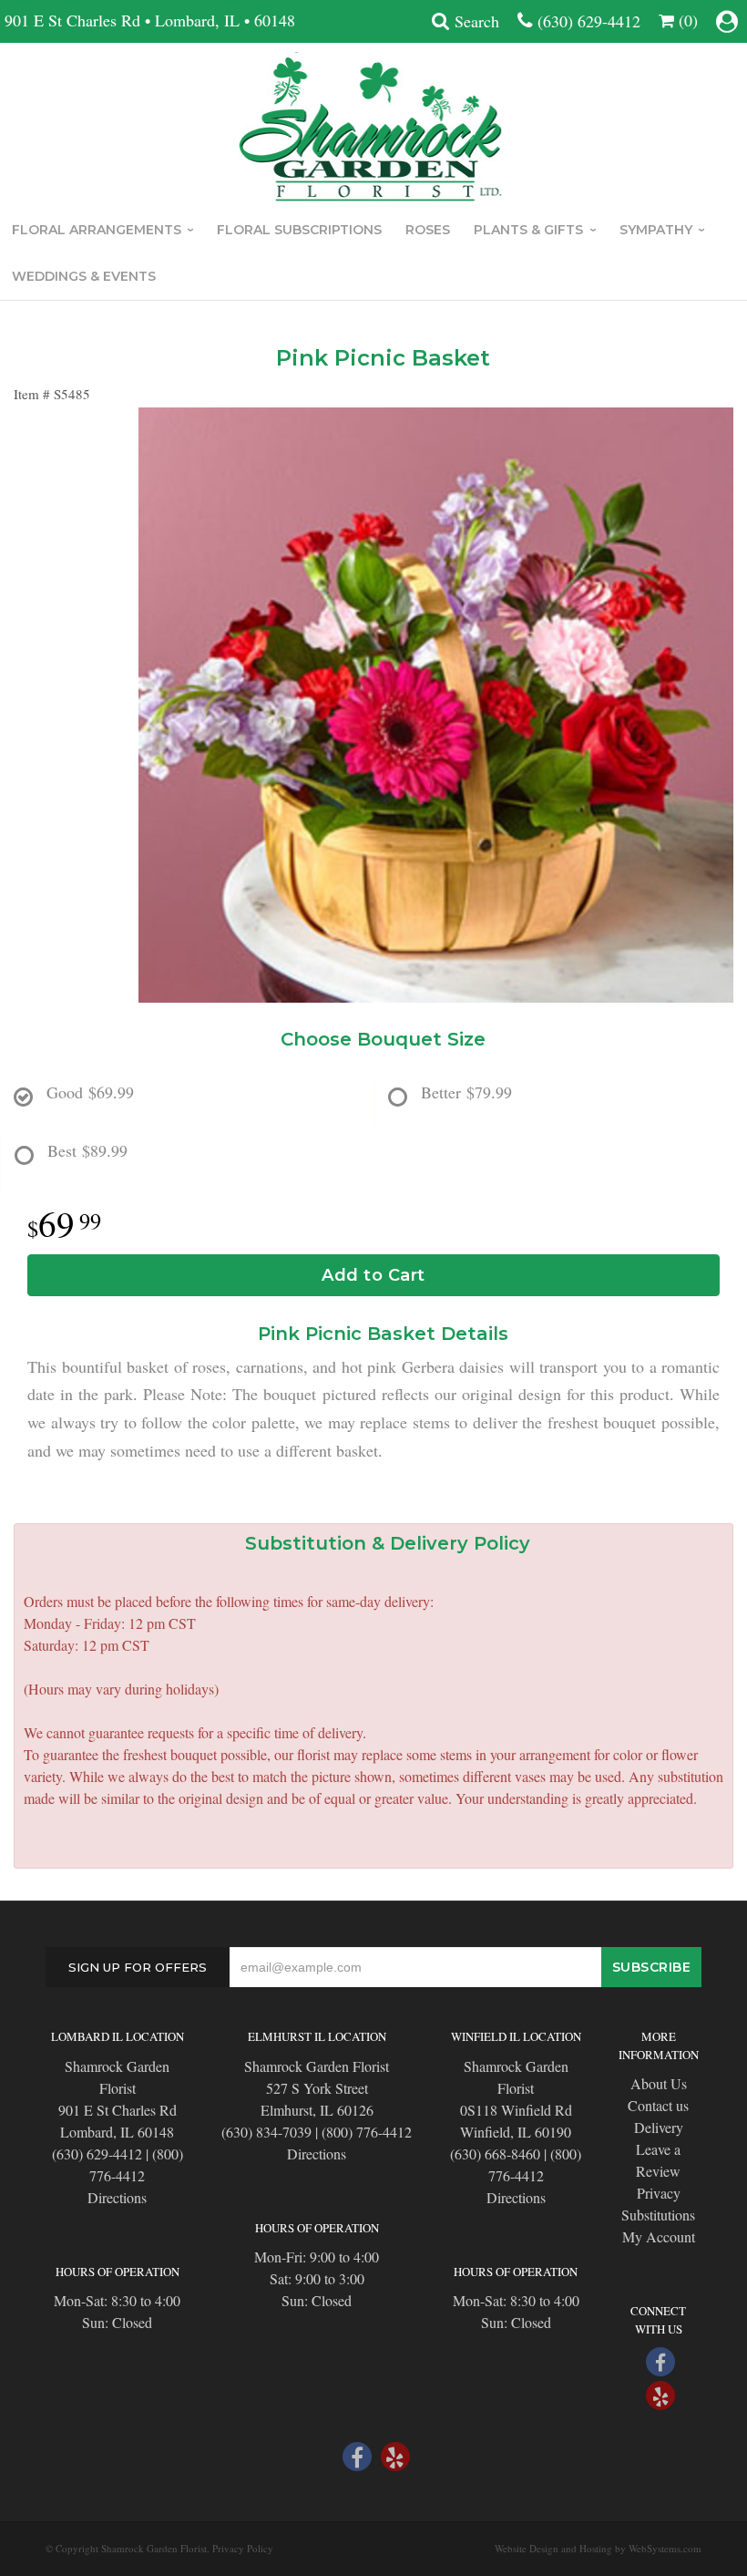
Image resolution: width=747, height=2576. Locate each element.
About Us (659, 2083)
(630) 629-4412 (589, 21)
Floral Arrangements (97, 230)
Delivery (659, 2127)
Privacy (659, 2193)
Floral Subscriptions (299, 230)
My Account (659, 2236)
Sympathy (656, 230)
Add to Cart (373, 1275)
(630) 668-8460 (495, 2154)
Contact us (658, 2105)
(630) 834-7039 (266, 2132)
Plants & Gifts (528, 230)
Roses (428, 230)
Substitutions (658, 2215)
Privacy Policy (243, 2548)
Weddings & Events (84, 276)
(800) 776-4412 (367, 2132)
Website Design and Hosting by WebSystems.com (598, 2548)
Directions (117, 2197)
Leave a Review (658, 2160)
